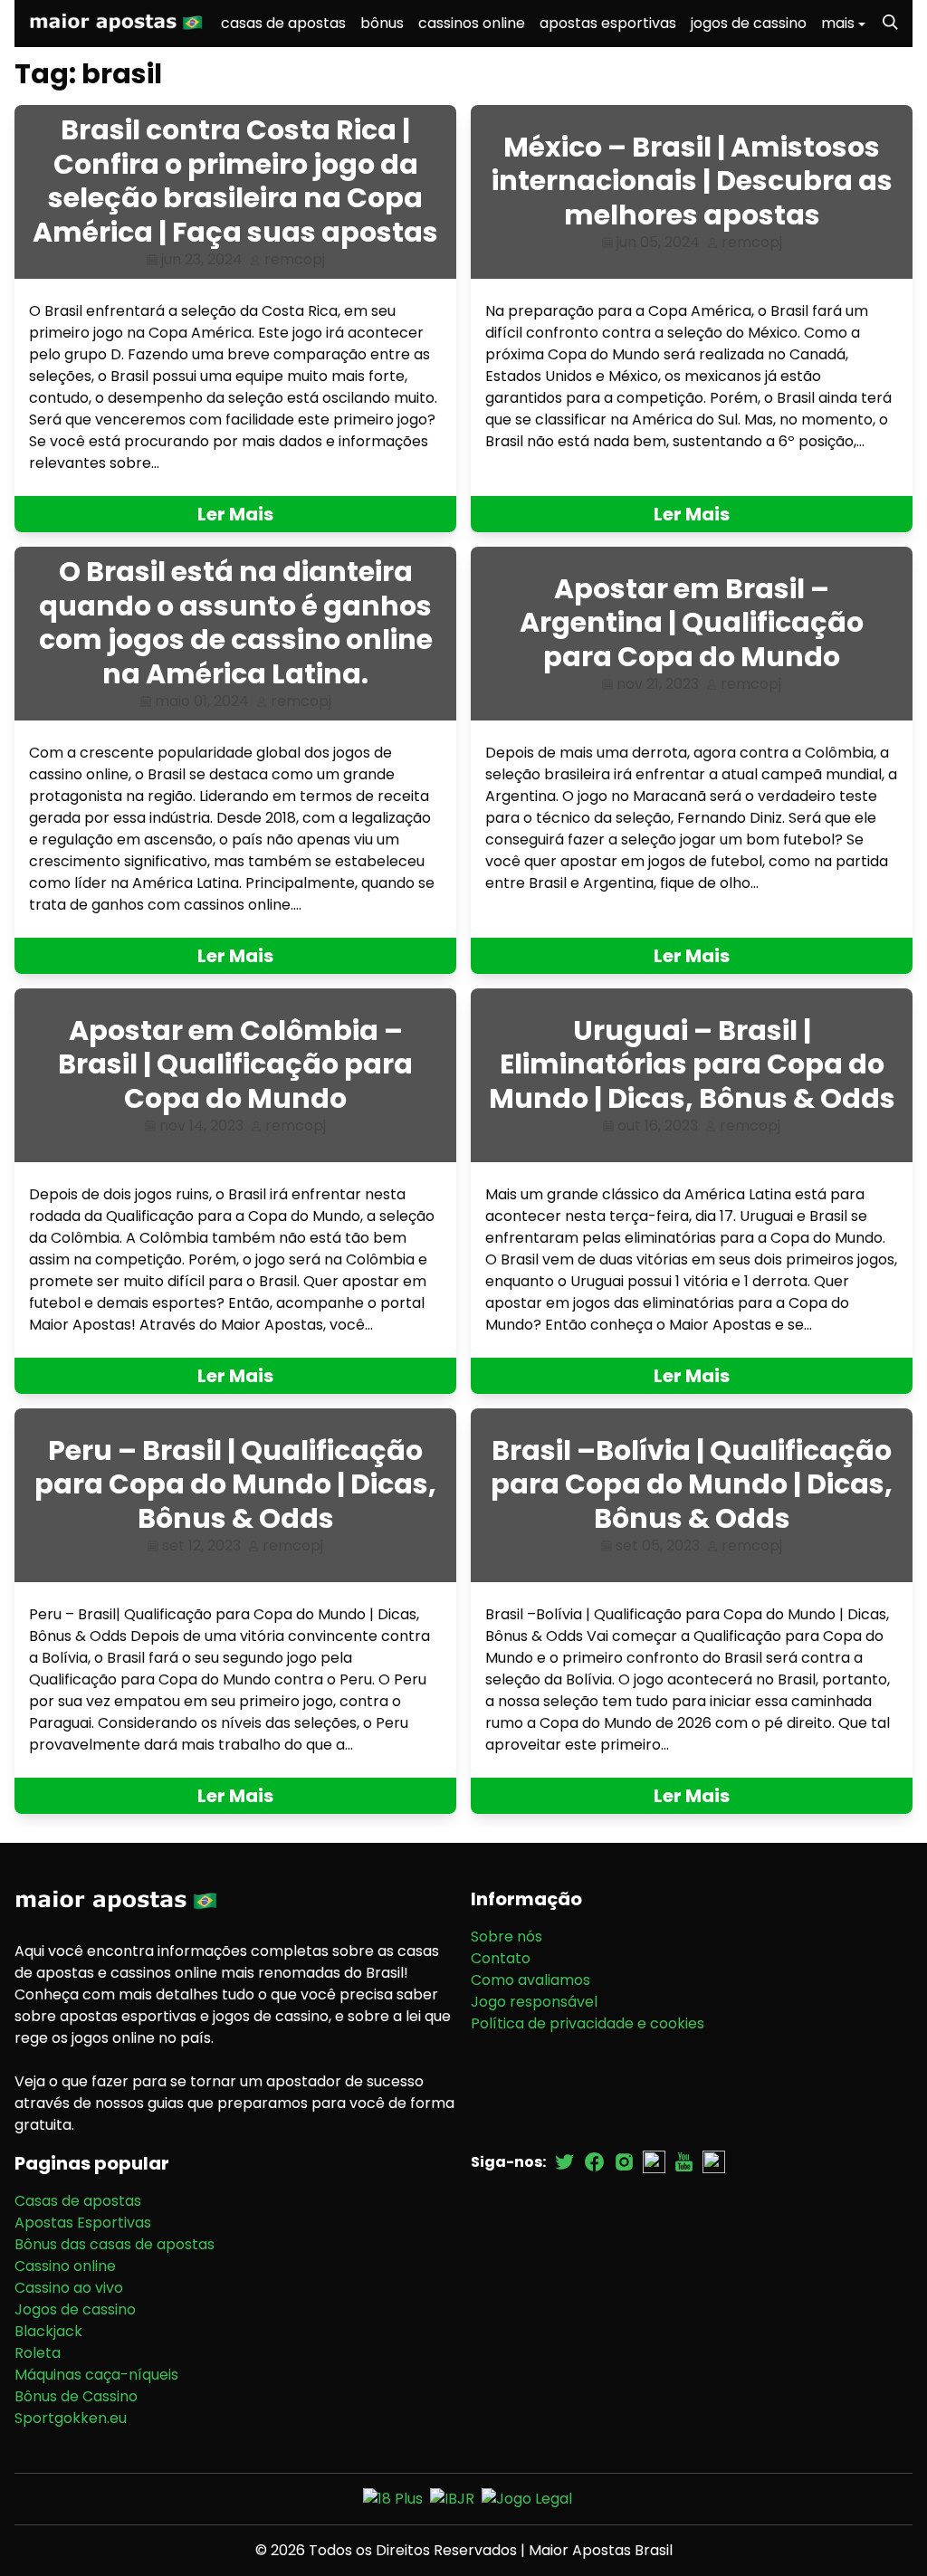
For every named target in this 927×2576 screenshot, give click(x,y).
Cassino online (65, 2266)
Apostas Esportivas (83, 2223)
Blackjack (48, 2331)
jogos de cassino (749, 23)
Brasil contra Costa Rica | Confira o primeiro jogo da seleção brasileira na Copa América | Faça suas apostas (235, 181)
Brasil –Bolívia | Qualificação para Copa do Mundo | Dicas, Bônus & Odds (692, 1484)
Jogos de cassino (75, 2309)
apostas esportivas (608, 23)
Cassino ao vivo (69, 2288)
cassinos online (472, 23)
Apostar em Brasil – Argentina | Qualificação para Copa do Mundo (692, 623)
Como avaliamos (530, 1980)
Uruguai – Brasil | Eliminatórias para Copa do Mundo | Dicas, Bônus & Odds (692, 1064)
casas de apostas (283, 23)
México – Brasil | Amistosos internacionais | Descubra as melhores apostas (692, 181)
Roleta (38, 2353)
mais (838, 23)
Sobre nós (507, 1937)
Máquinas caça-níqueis (96, 2375)
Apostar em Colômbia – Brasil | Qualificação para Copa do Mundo (235, 1064)
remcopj (295, 259)
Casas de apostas (78, 2201)
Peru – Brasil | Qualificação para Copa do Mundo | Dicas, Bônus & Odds (235, 1484)
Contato (501, 1958)
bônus (382, 23)
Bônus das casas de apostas (115, 2244)
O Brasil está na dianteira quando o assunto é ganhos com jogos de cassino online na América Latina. (236, 623)
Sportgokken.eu (71, 2418)
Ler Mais (235, 514)
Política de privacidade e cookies (588, 2023)
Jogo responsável (534, 2002)
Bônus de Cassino (76, 2396)
